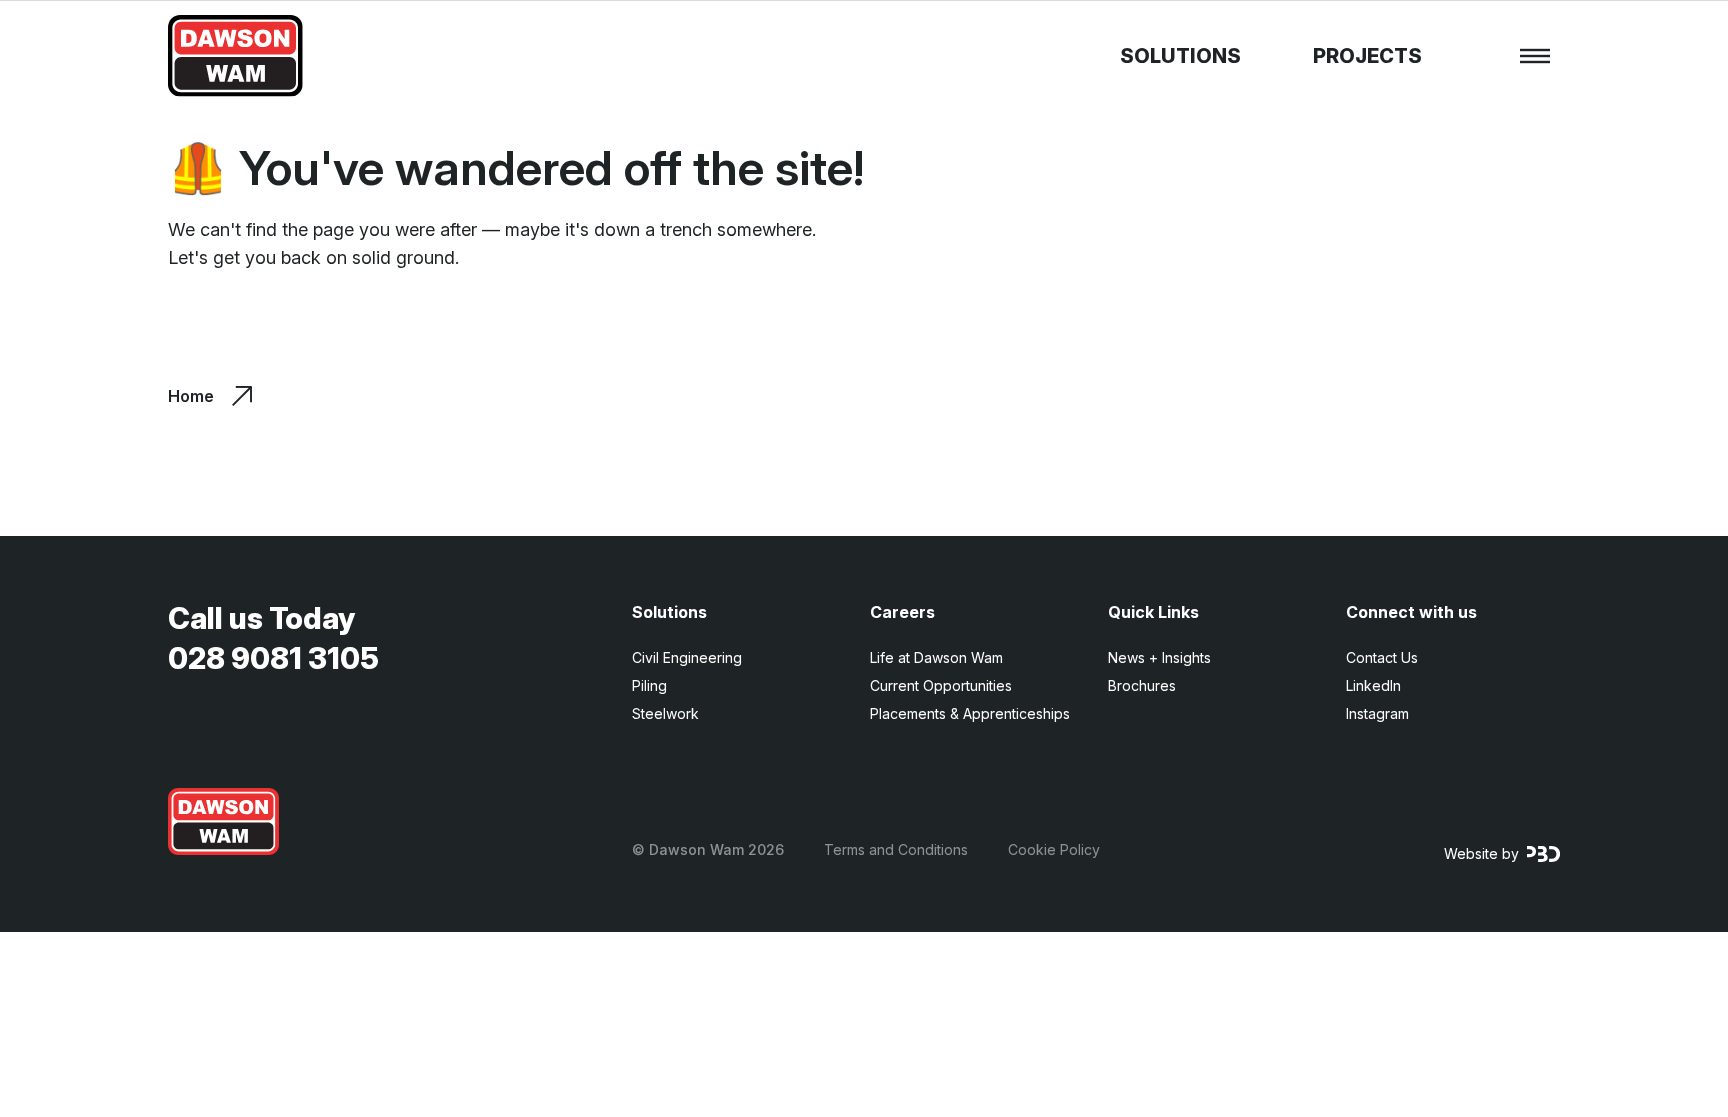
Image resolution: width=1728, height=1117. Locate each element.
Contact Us (1382, 657)
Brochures (1142, 685)
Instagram (1377, 713)
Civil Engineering (687, 657)
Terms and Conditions (896, 849)
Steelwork (665, 713)
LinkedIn (1373, 685)
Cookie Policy (1054, 849)
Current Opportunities (941, 685)
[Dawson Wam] (235, 56)
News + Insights (1159, 657)
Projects (1367, 56)
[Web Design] (1543, 854)
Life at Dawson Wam (936, 657)
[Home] (223, 821)
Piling (649, 685)
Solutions (1180, 56)
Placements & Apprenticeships (970, 713)
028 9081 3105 (273, 658)
